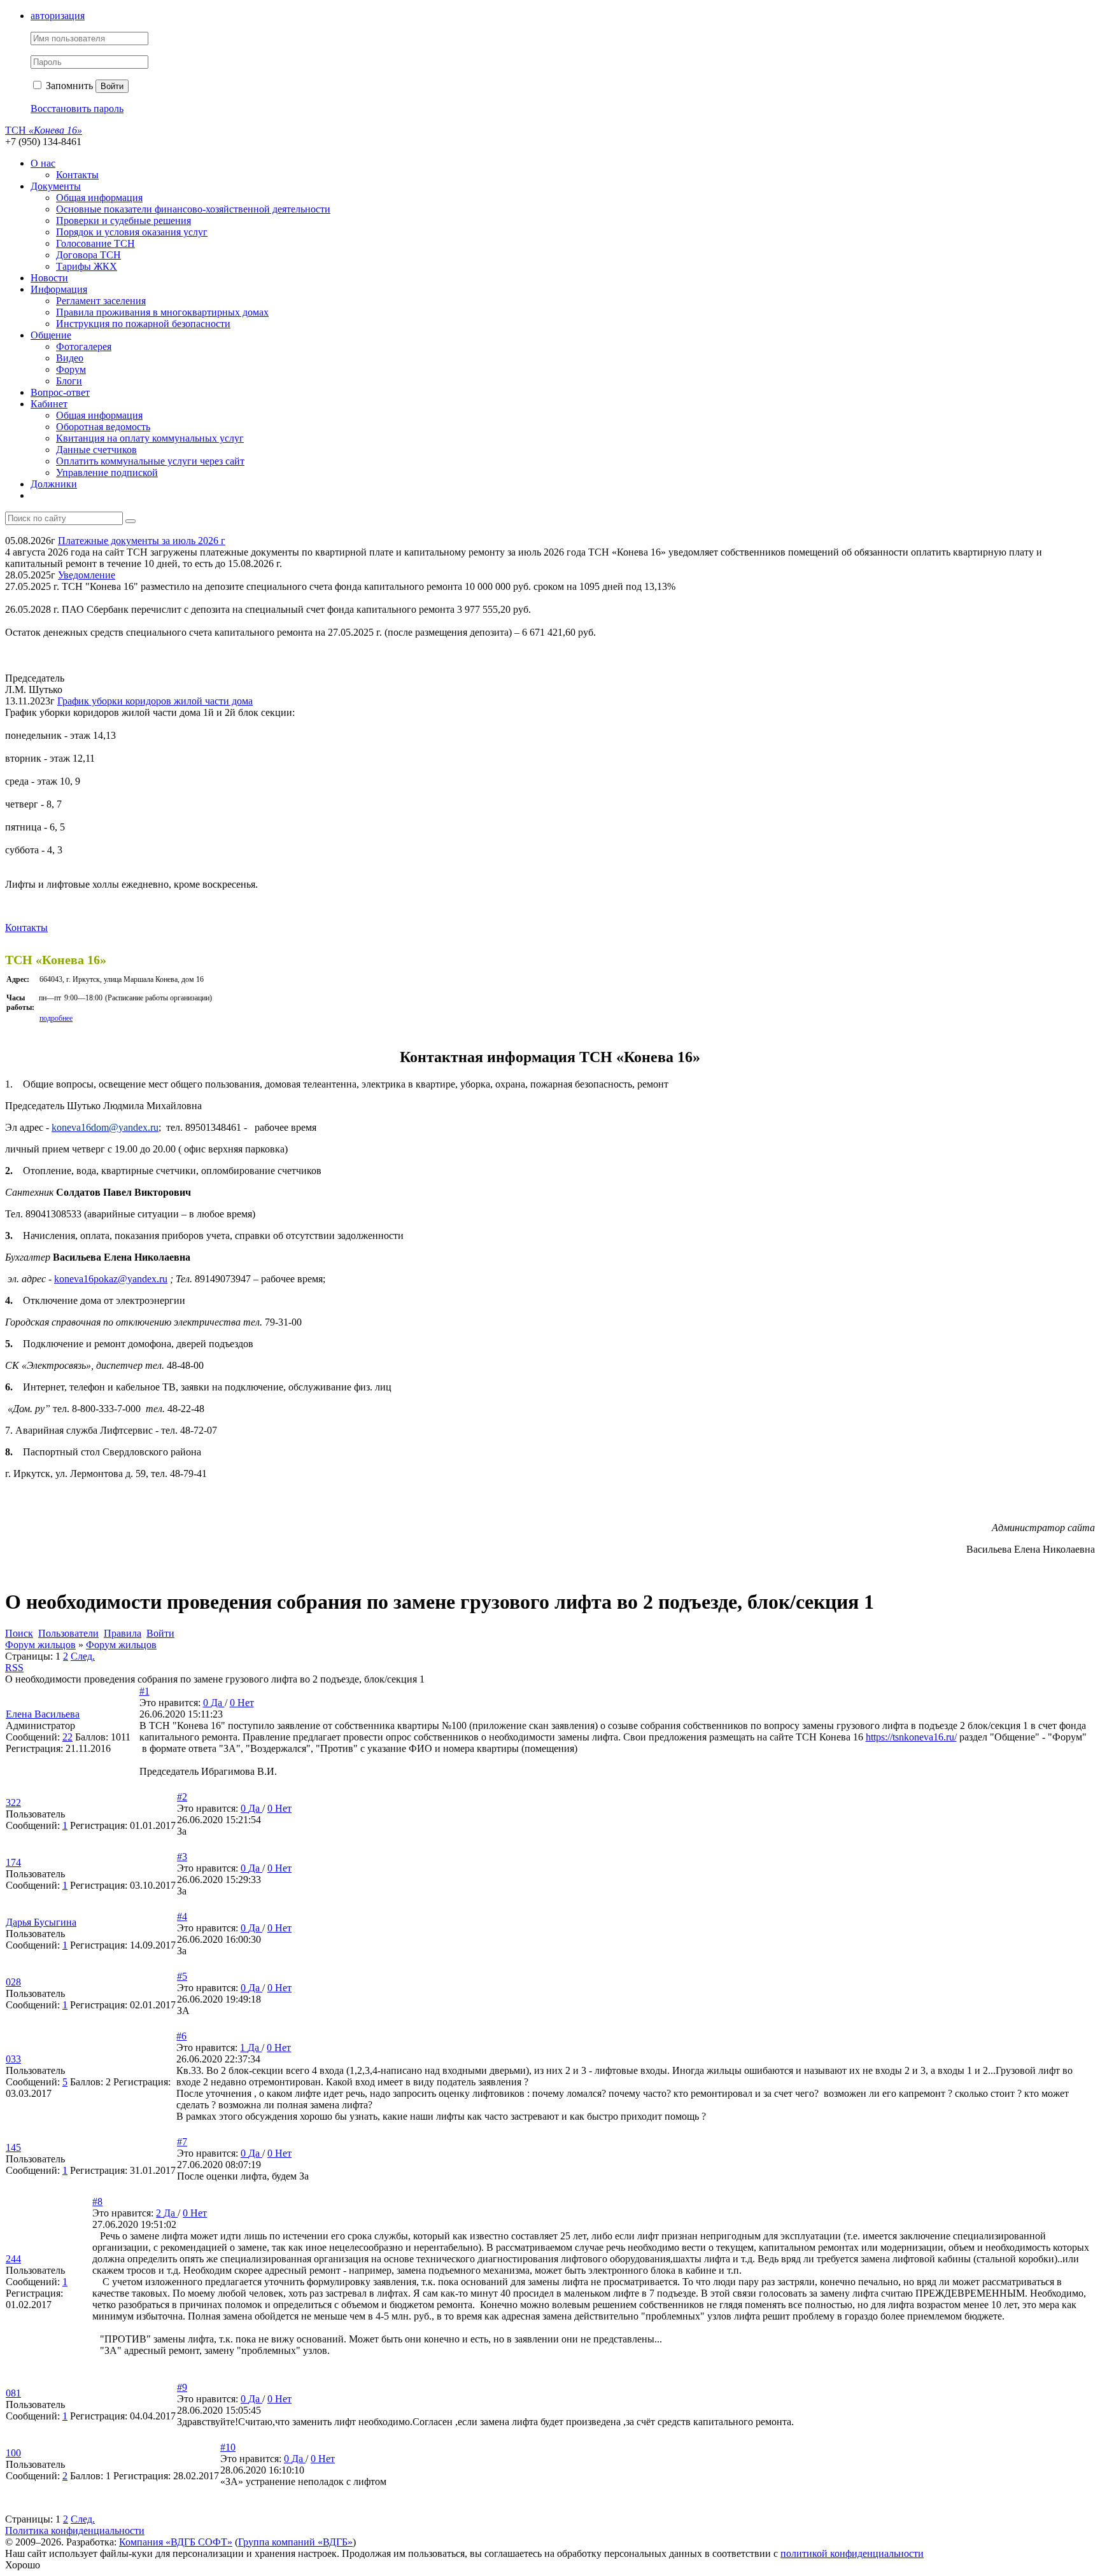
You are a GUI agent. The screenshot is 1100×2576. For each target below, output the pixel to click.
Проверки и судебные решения (123, 220)
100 (13, 2453)
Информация (59, 289)
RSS (14, 1668)
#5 (182, 1976)
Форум (71, 369)
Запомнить (68, 86)
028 (13, 1982)
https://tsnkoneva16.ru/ (911, 1737)
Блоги (69, 381)
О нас (43, 163)
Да (218, 1703)
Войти (112, 86)
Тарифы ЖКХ (87, 266)
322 (13, 1802)
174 (13, 1862)
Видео (70, 358)
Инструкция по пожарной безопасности (143, 324)
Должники (54, 484)
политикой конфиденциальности (852, 2553)
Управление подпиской (107, 472)
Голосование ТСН (95, 243)
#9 (182, 2387)
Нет (246, 1703)
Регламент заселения (101, 301)
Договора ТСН (88, 255)
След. (83, 1656)
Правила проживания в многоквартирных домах (162, 312)
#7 (182, 2142)
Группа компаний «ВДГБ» (295, 2542)
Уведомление (87, 575)
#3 (182, 1857)
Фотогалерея (84, 346)
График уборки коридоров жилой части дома (155, 701)
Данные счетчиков (96, 450)
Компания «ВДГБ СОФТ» (176, 2542)
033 (13, 2059)
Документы (56, 186)
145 (13, 2147)
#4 (182, 1916)
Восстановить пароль (77, 108)
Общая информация (99, 198)
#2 (182, 1797)
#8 (97, 2201)
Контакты (77, 175)
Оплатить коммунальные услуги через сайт (150, 461)
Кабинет (49, 404)
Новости (49, 278)
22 (67, 1737)
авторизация (58, 16)
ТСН (44, 130)
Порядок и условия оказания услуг (132, 232)
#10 (228, 2447)
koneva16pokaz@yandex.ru (111, 1279)
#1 (145, 1691)
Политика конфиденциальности (75, 2530)
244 (13, 2259)
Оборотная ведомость (103, 427)
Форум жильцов (40, 1645)
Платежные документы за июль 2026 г (142, 541)
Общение (51, 335)
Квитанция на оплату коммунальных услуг (150, 438)
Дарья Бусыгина (41, 1922)
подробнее (56, 1018)
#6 (181, 2036)
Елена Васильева (43, 1714)
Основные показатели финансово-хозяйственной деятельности (193, 209)
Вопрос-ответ (60, 392)
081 (13, 2393)
